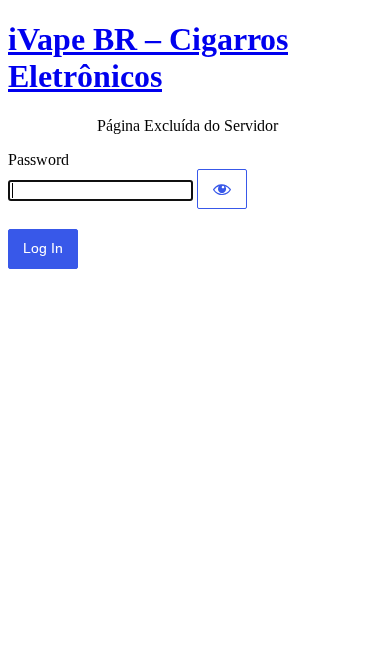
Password (38, 159)
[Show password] (222, 189)
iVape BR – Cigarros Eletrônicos (148, 57)
